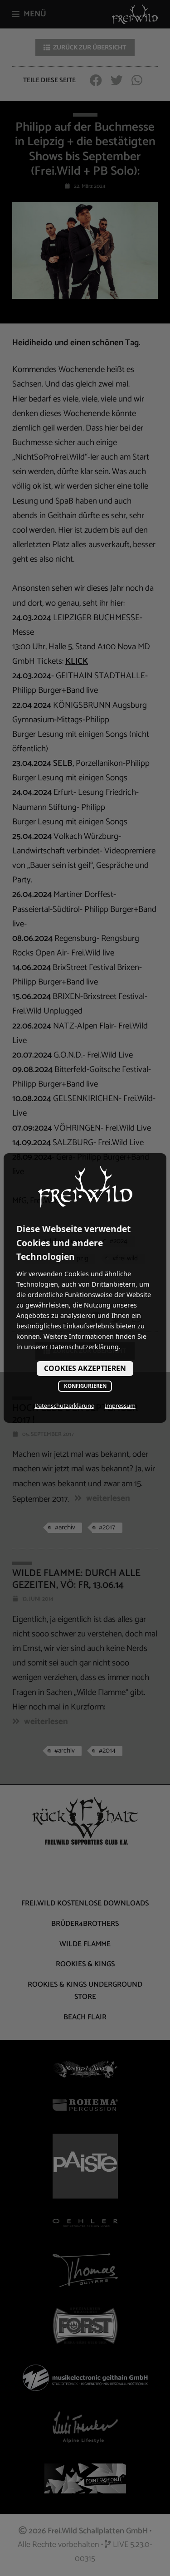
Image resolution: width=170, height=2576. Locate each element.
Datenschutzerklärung (65, 1406)
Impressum (120, 1406)
